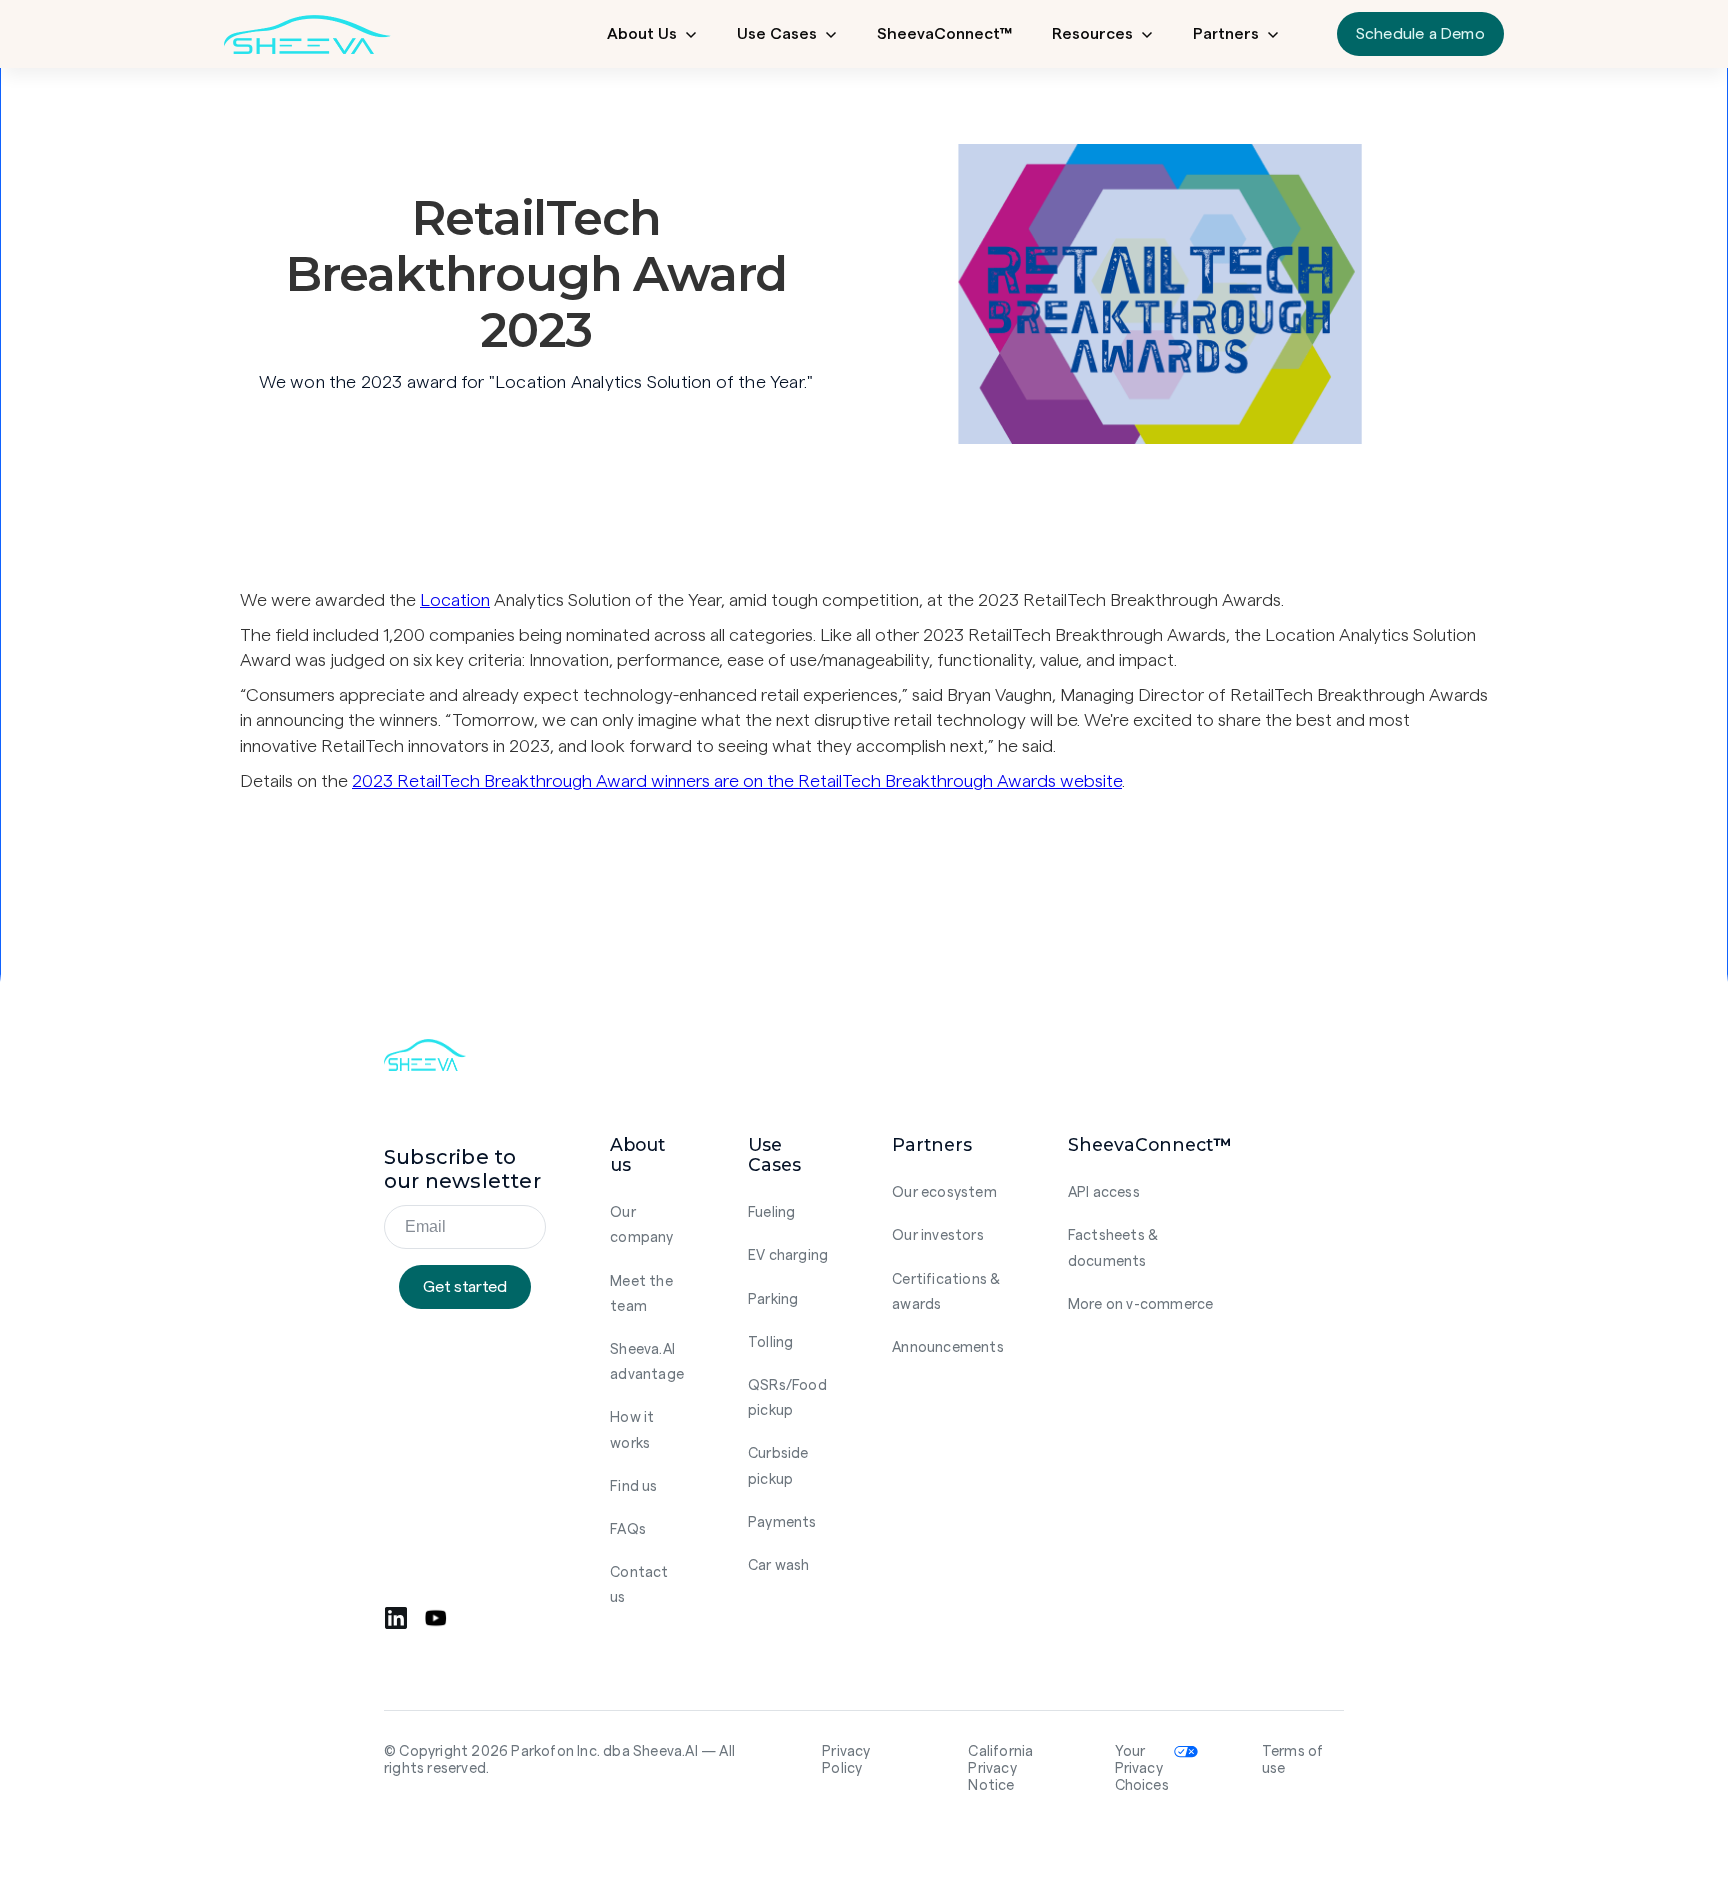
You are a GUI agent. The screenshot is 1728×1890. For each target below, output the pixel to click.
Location (455, 600)
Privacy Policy (846, 1760)
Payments (782, 1522)
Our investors (938, 1235)
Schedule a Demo (1420, 34)
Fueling (771, 1212)
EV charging (788, 1255)
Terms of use (1293, 1760)
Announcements (948, 1347)
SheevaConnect (944, 34)
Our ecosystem (944, 1192)
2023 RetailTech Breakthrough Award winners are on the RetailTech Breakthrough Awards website (737, 781)
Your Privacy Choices (1142, 1769)
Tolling (770, 1342)
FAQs (628, 1529)
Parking (773, 1299)
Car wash (779, 1565)
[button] (652, 34)
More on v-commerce (1141, 1304)
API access (1104, 1192)
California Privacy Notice (1000, 1769)
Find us (633, 1486)
